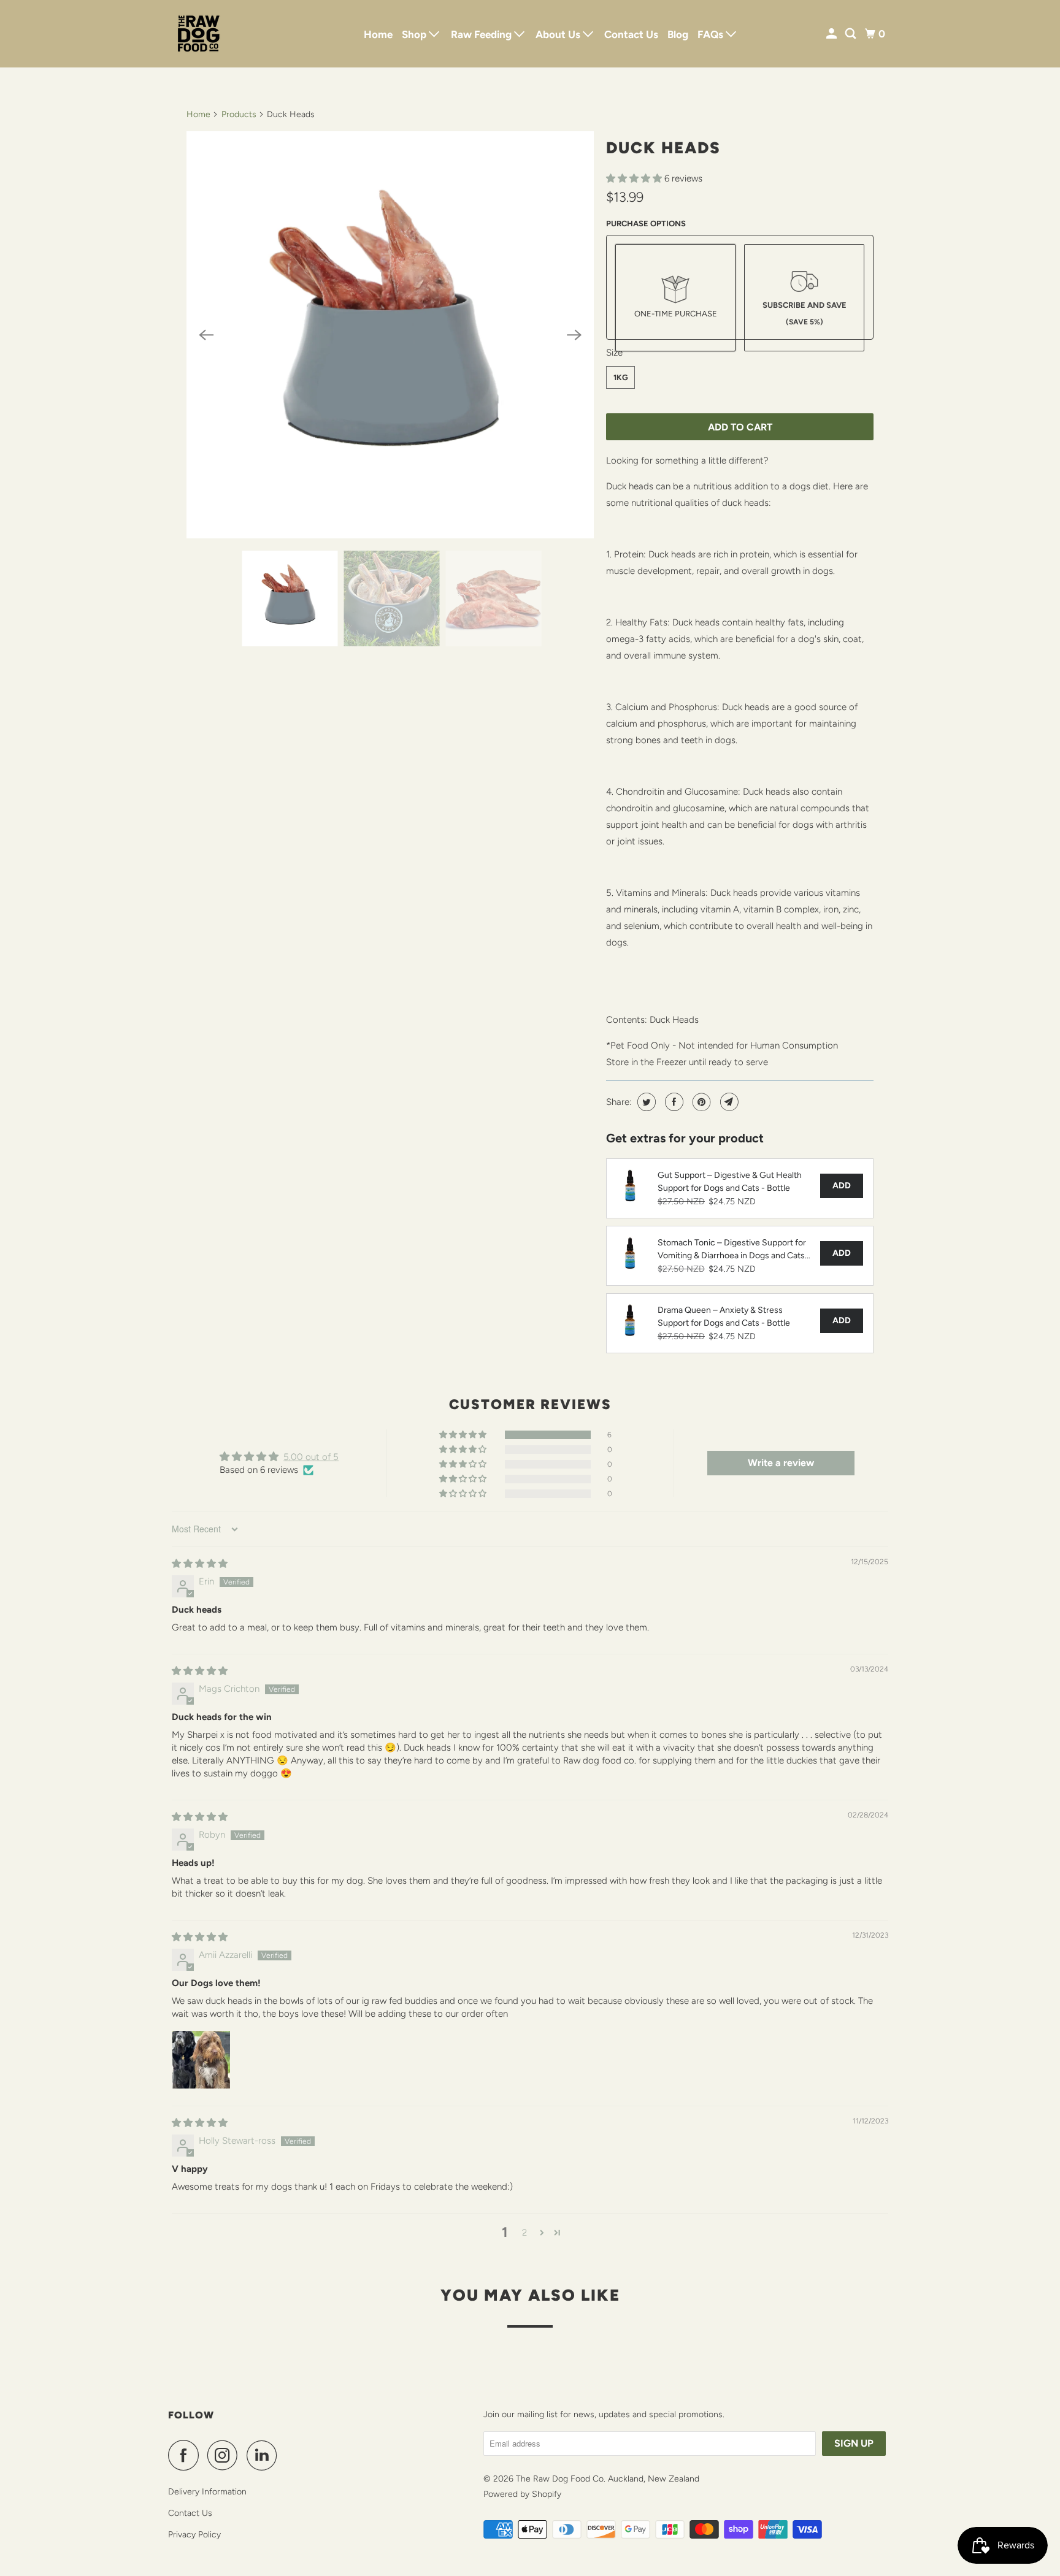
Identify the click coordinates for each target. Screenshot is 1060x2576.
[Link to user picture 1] (201, 2060)
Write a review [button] (781, 1463)
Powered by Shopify (522, 2494)
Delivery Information (207, 2492)
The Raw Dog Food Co (560, 2479)
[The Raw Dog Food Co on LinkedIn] (265, 2455)
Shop (415, 34)
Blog (678, 34)
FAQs (712, 34)
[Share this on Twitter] (645, 1102)
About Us (559, 34)
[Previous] (206, 335)
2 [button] (524, 2233)
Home (378, 34)
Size (614, 353)
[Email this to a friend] (728, 1102)
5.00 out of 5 (311, 1457)
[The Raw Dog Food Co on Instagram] (226, 2455)
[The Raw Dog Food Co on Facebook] (186, 2455)
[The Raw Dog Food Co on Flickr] (289, 2455)
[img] (200, 1564)
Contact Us (631, 34)
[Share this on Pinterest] (700, 1102)
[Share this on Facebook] (673, 1102)
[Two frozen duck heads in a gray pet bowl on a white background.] (390, 335)
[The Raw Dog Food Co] (223, 34)
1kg (621, 377)
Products (239, 114)
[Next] (574, 335)
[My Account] (832, 34)
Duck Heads (663, 148)
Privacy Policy (194, 2535)
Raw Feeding (482, 34)
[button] (635, 178)
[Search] (851, 34)
